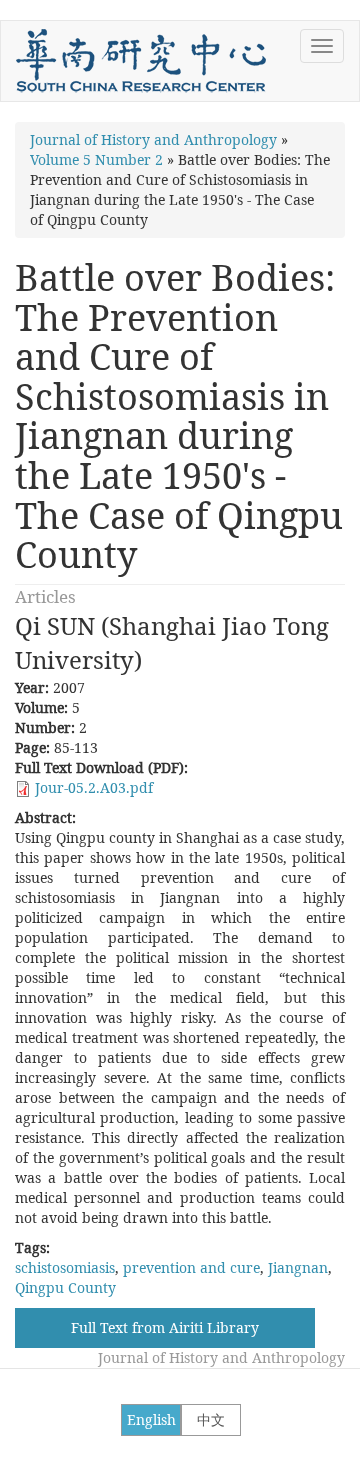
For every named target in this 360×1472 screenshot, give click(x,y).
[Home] (141, 61)
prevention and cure (191, 1267)
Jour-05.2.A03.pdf (94, 787)
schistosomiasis (65, 1267)
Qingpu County (65, 1287)
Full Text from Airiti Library (165, 1327)
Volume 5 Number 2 (96, 159)
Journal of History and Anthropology (153, 139)
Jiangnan (298, 1267)
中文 (211, 1419)
